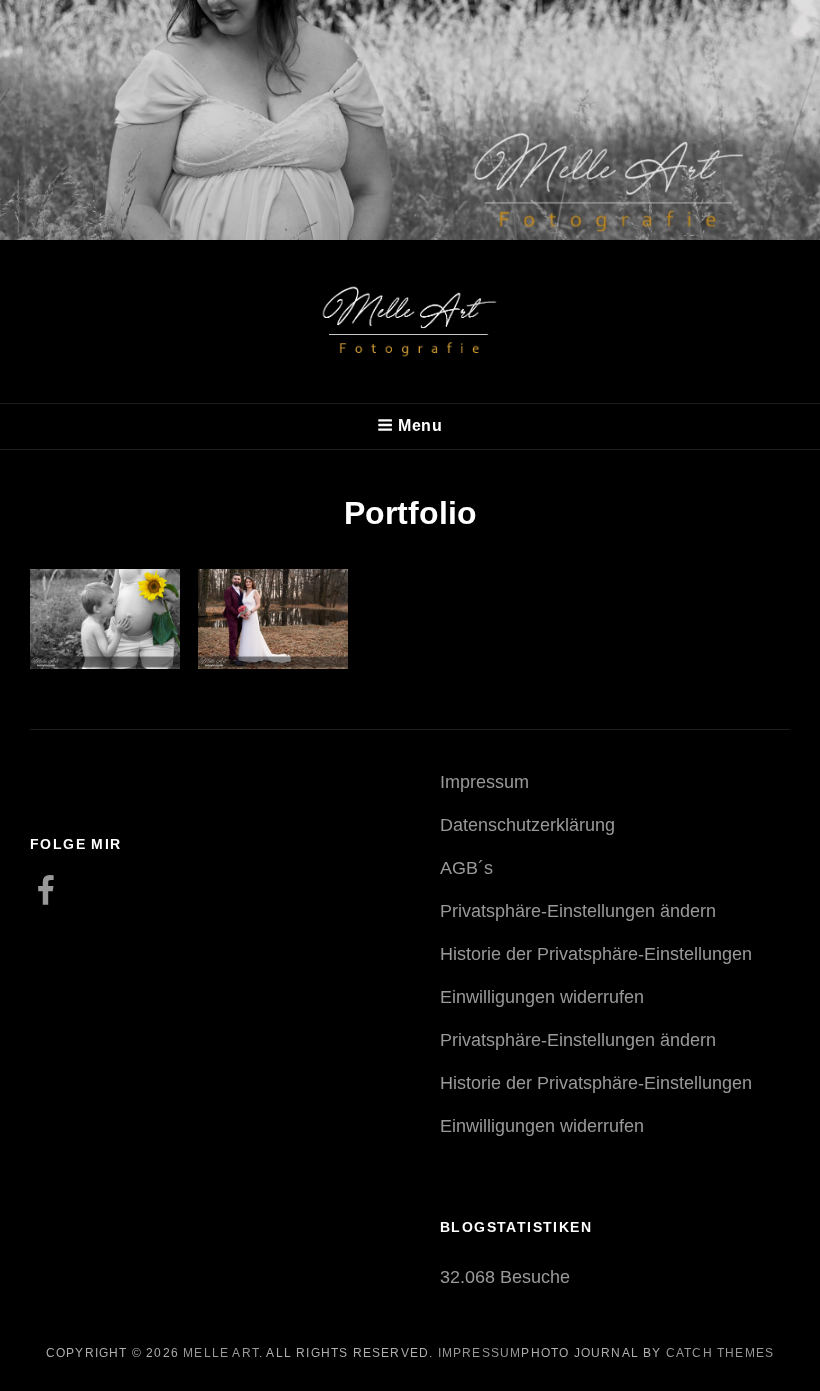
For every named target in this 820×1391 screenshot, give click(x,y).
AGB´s (466, 868)
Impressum (484, 782)
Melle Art (221, 1353)
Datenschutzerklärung (527, 825)
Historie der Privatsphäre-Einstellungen (596, 954)
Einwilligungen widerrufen (542, 997)
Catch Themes (720, 1353)
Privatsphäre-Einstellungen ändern (578, 911)
